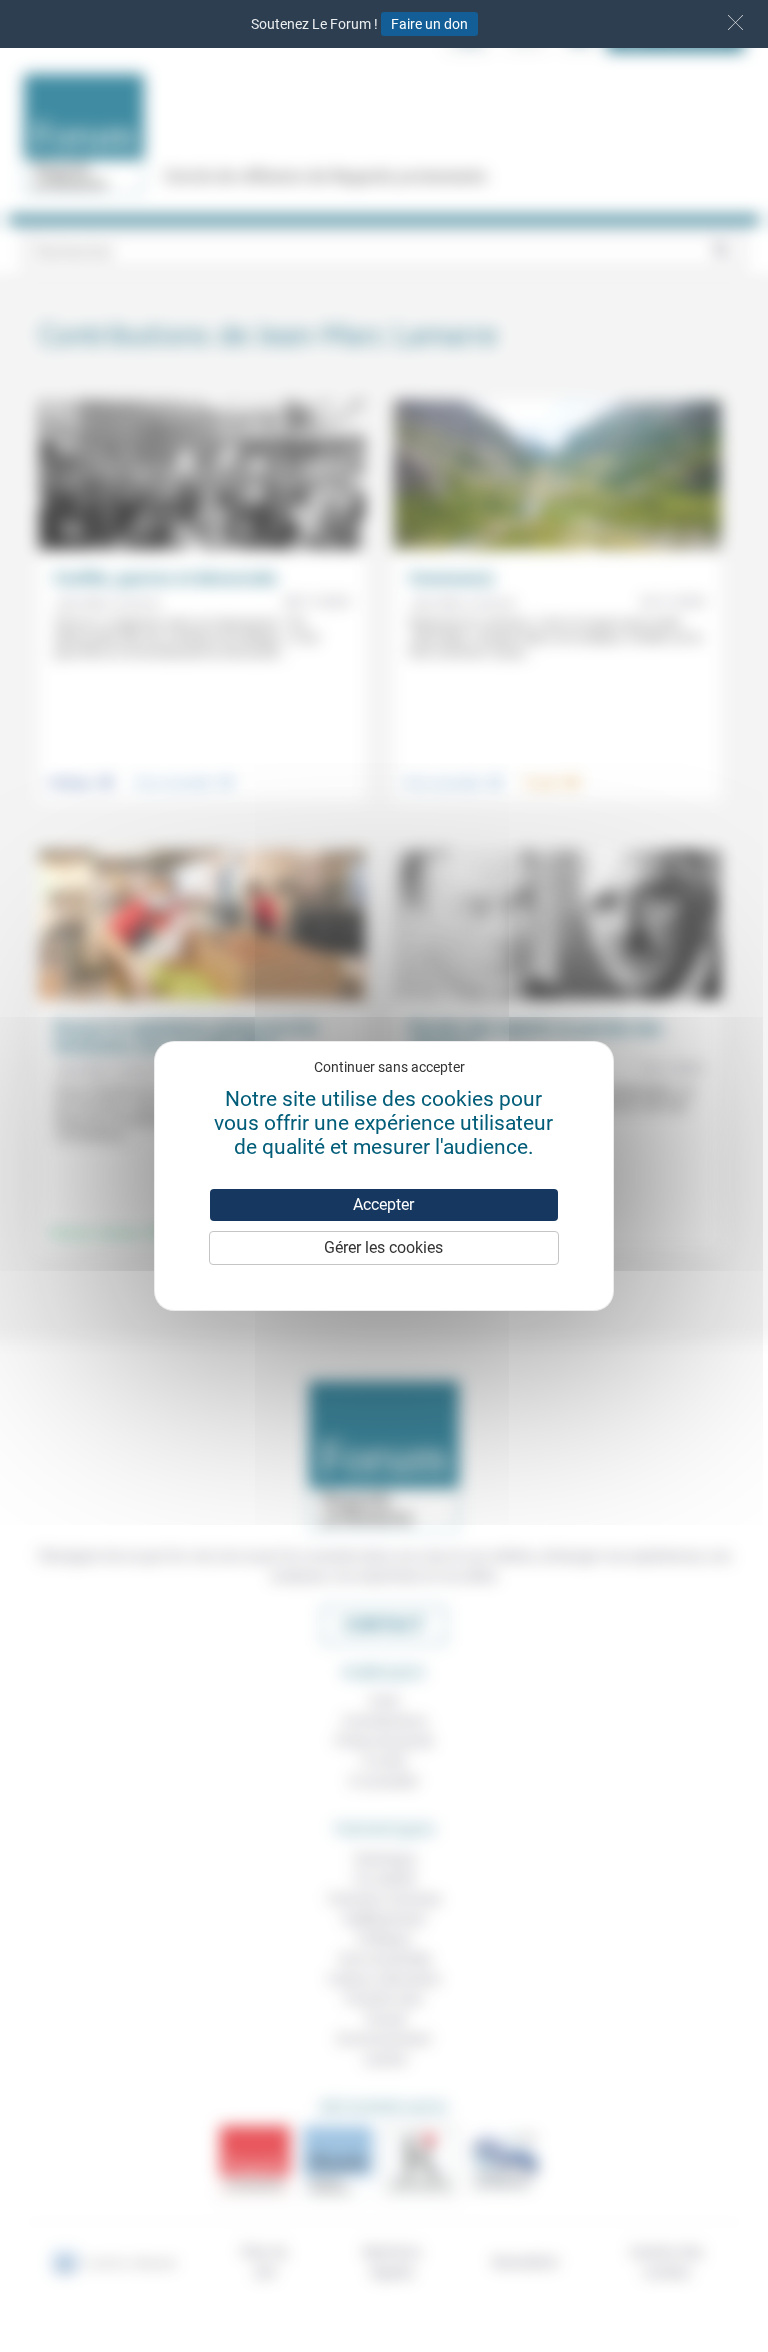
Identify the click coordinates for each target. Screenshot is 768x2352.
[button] (735, 22)
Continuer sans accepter (389, 1067)
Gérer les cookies (383, 1247)
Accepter (383, 1204)
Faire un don (429, 24)
